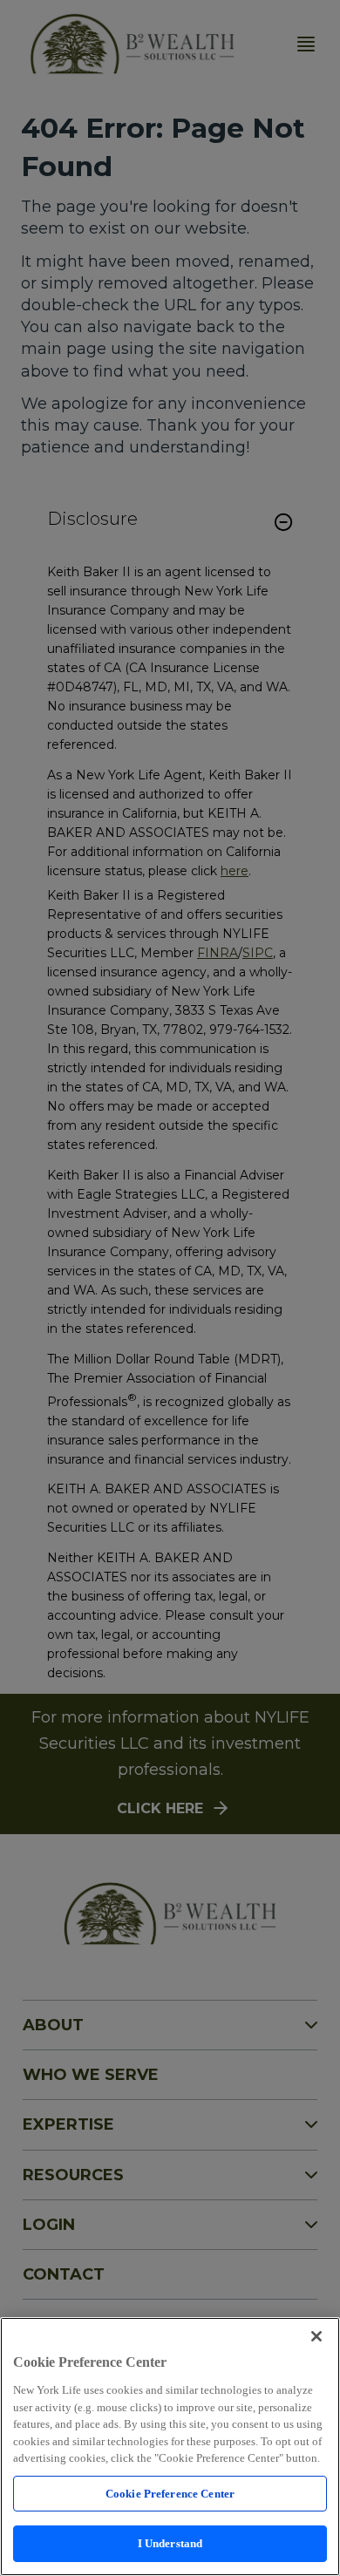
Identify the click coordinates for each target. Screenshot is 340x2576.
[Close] (316, 2336)
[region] (170, 2447)
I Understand (170, 2543)
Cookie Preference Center (170, 2494)
